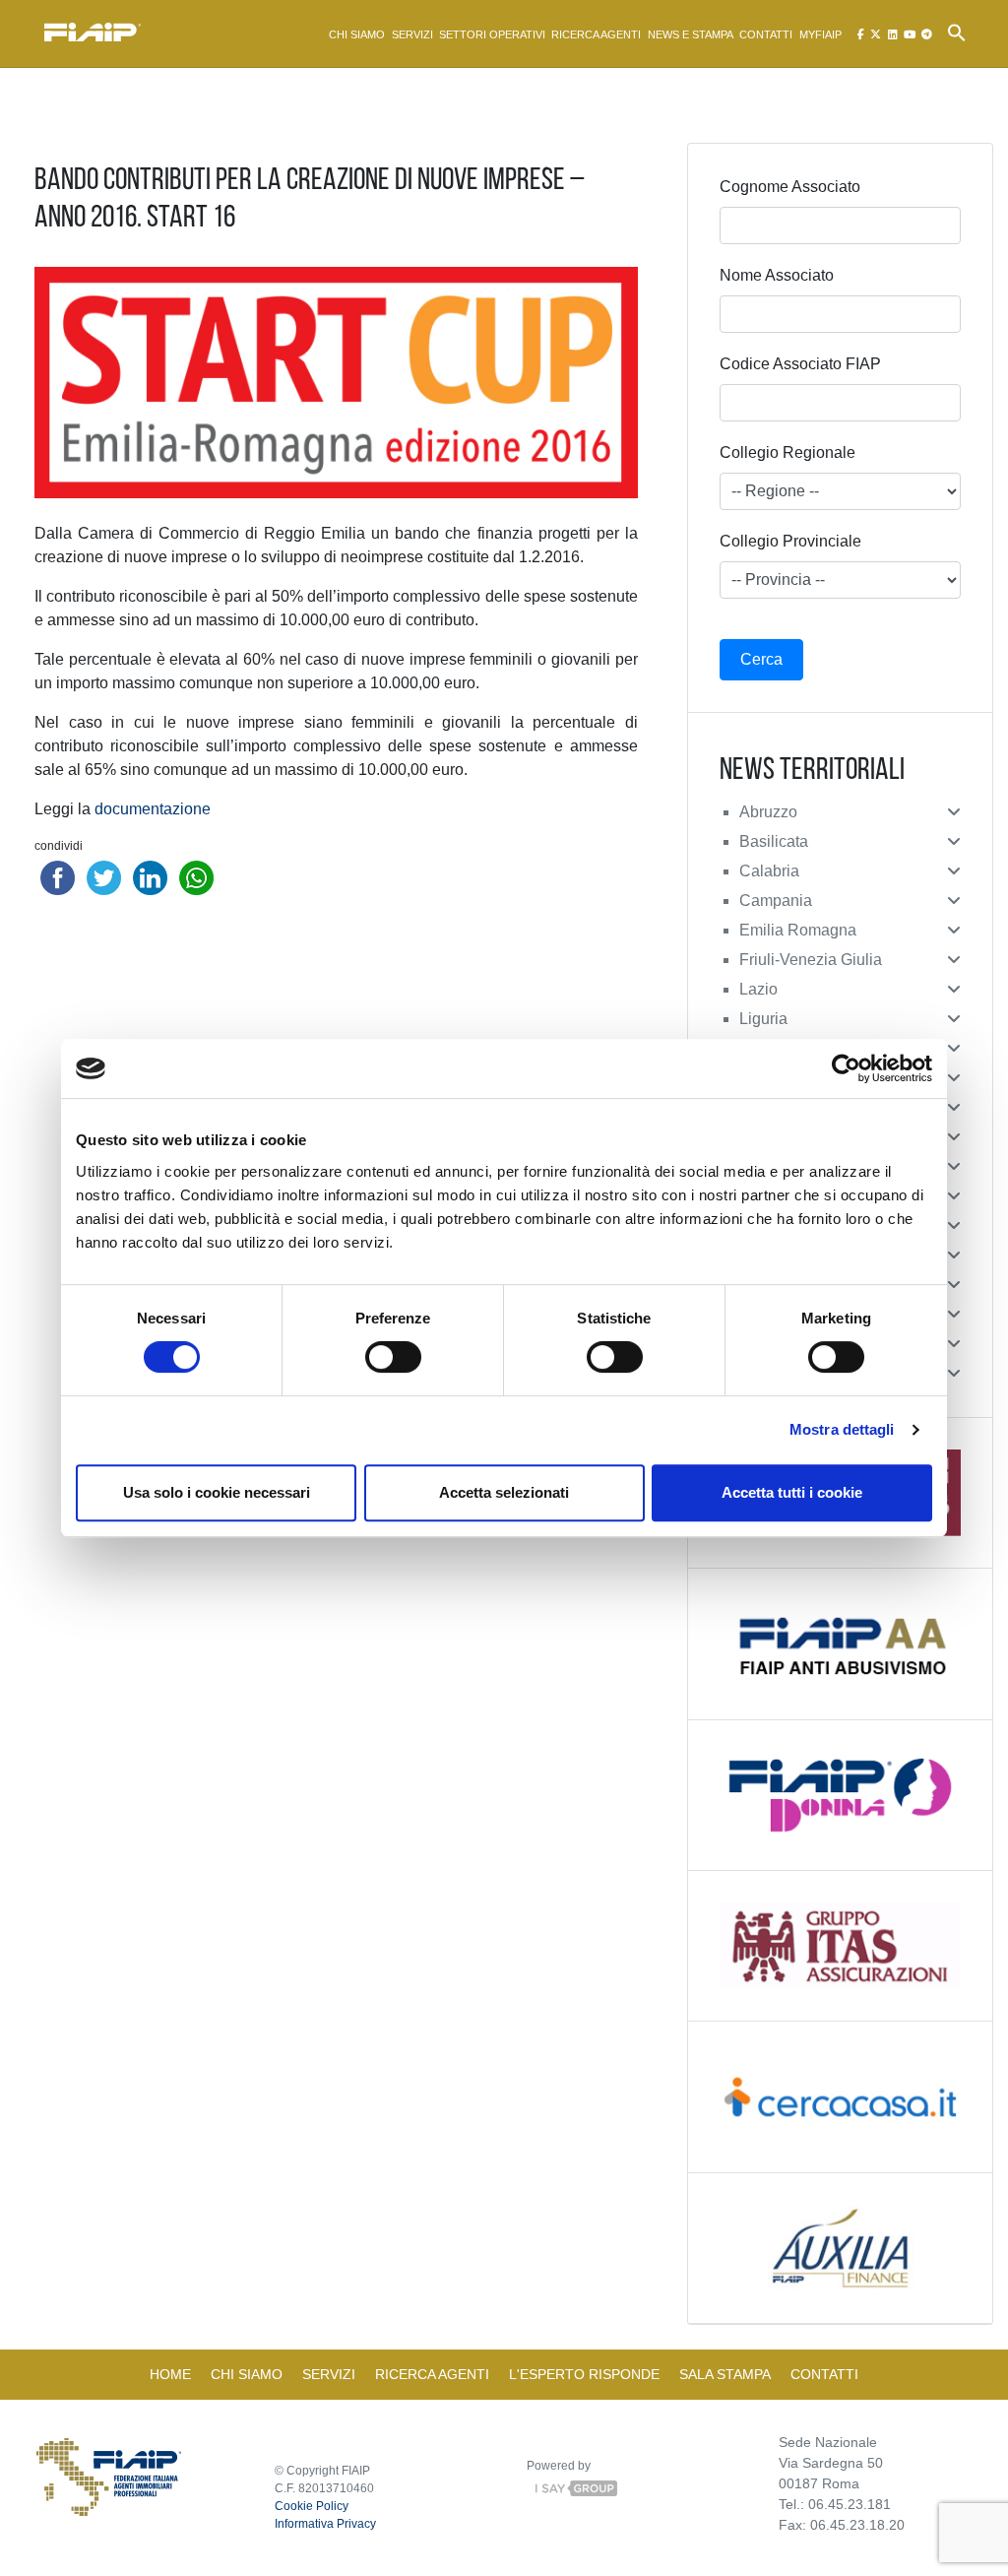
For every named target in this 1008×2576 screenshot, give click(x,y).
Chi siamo (357, 34)
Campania (776, 901)
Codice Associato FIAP (800, 364)
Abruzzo (768, 812)
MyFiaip (820, 34)
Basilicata (774, 841)
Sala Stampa (725, 2374)
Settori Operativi (492, 34)
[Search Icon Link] (957, 32)
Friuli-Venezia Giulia (811, 960)
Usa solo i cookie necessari (217, 1492)
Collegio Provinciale (790, 541)
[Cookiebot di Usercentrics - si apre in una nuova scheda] (846, 1068)
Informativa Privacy (325, 2524)
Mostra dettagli (842, 1429)
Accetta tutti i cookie (792, 1492)
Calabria (769, 871)
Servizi (412, 34)
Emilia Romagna (798, 930)
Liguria (763, 1019)
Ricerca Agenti (596, 34)
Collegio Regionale (787, 452)
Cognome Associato (790, 187)
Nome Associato (777, 275)
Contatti (766, 34)
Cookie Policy (312, 2506)
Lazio (758, 989)
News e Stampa (691, 34)
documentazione (153, 809)
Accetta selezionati (504, 1492)
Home (170, 2374)
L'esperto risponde (584, 2374)
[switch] (393, 1357)
